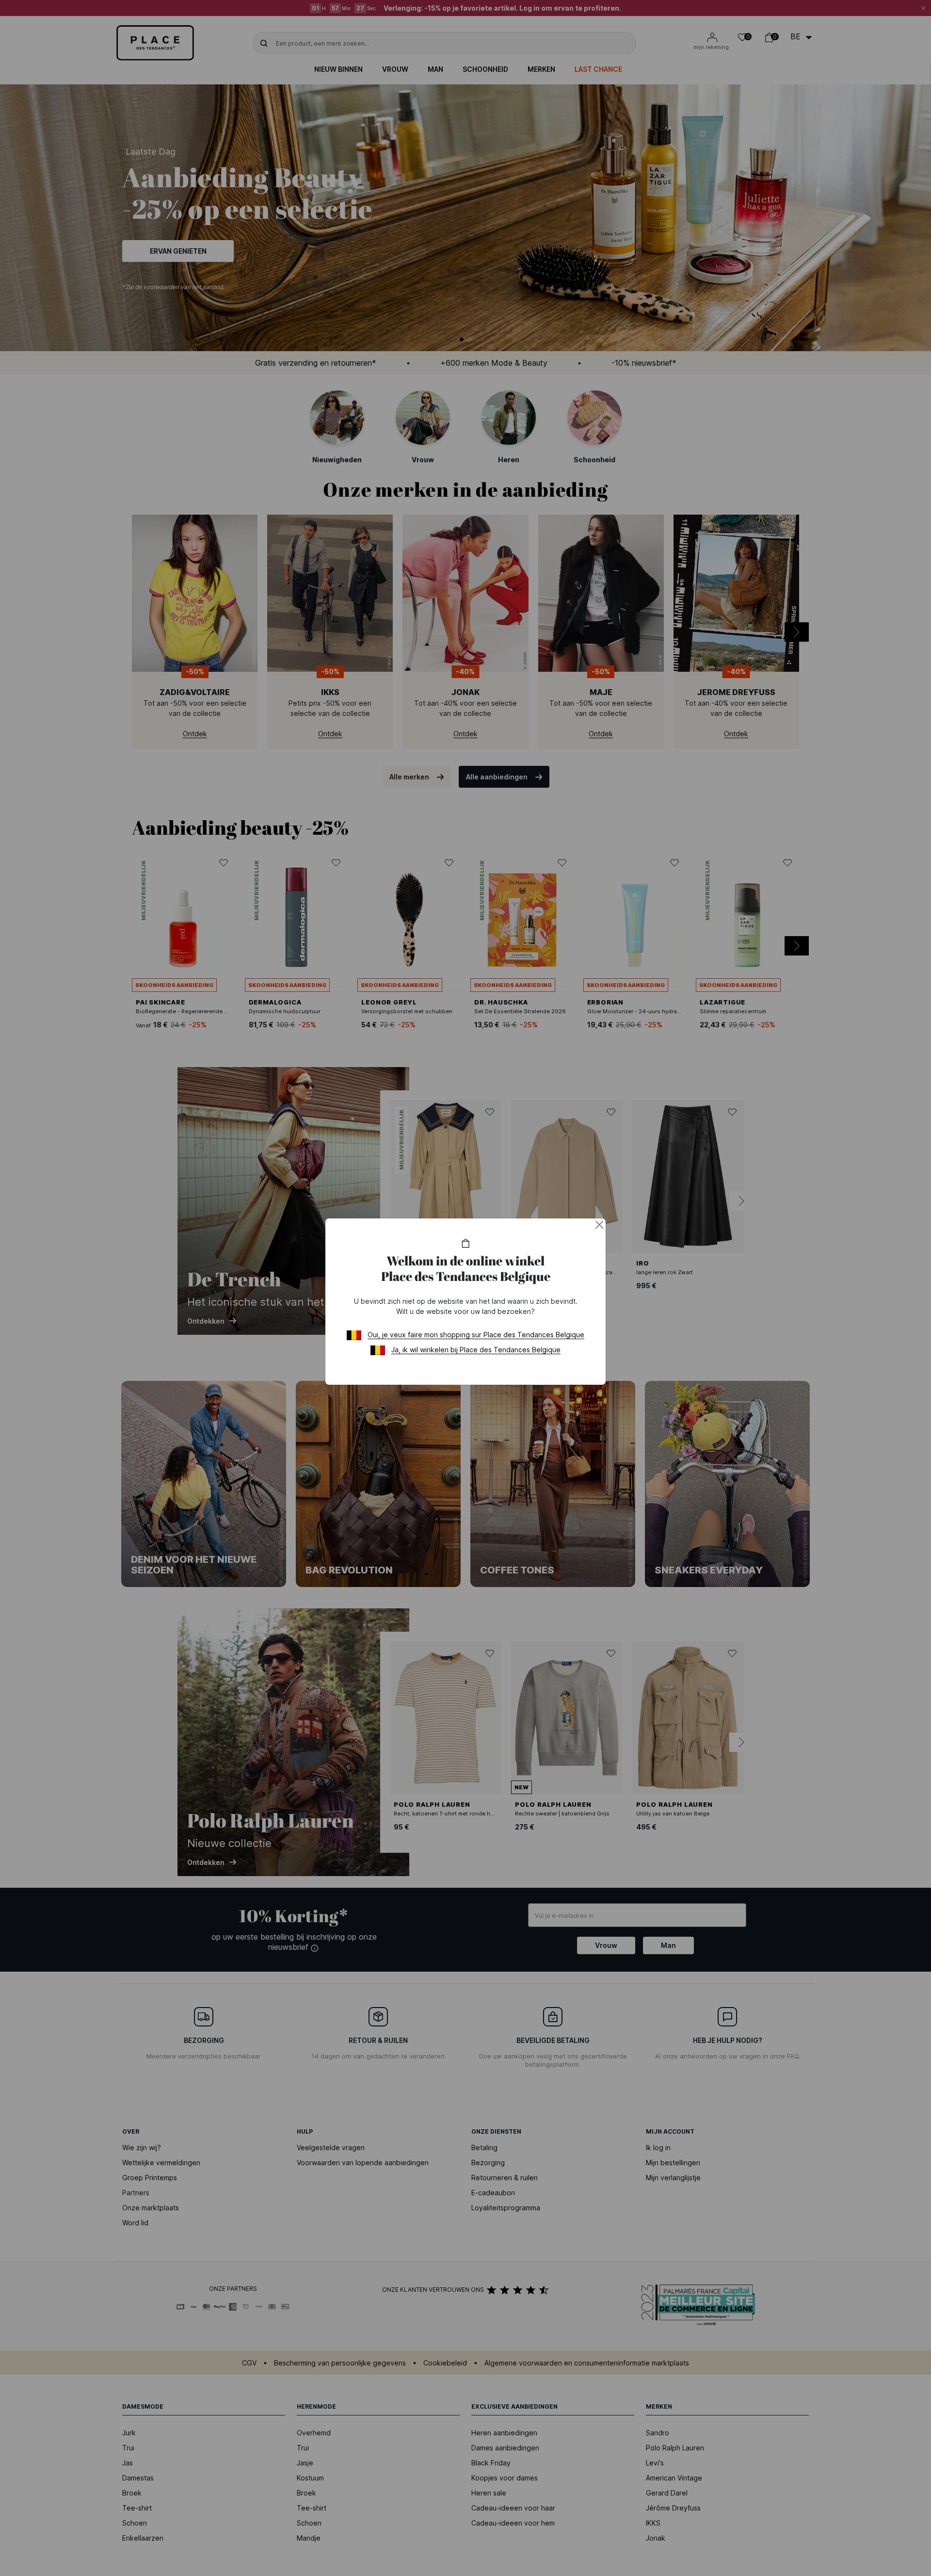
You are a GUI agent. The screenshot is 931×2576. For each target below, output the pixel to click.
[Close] (599, 1225)
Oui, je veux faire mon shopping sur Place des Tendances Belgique (476, 1335)
